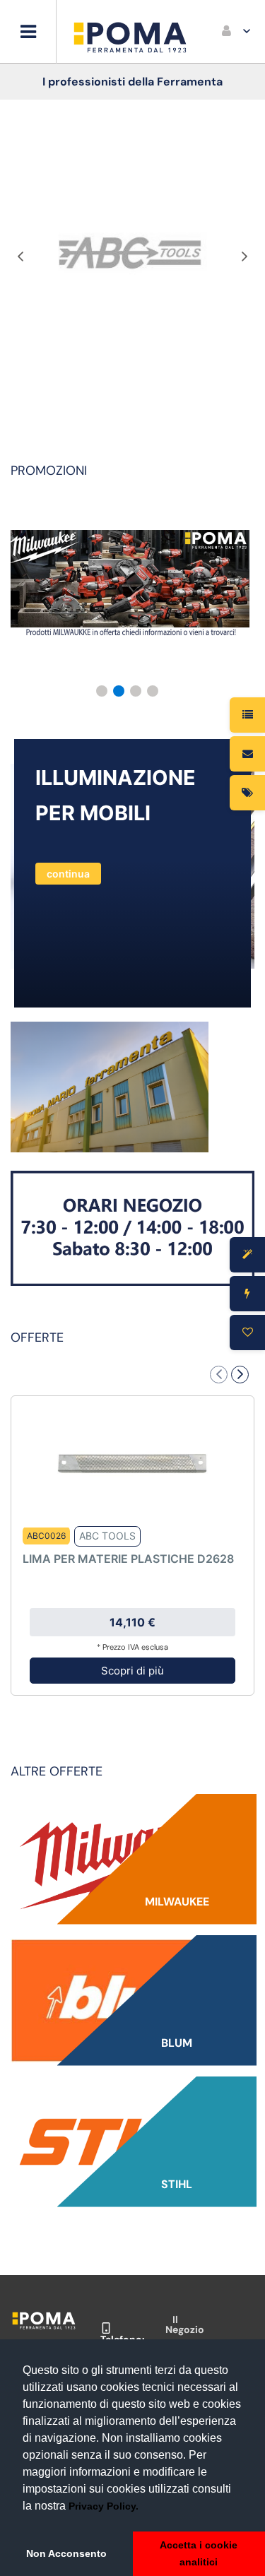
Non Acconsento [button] (66, 2553)
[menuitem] (237, 32)
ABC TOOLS (107, 1536)
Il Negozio (185, 2324)
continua (68, 874)
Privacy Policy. (104, 2506)
